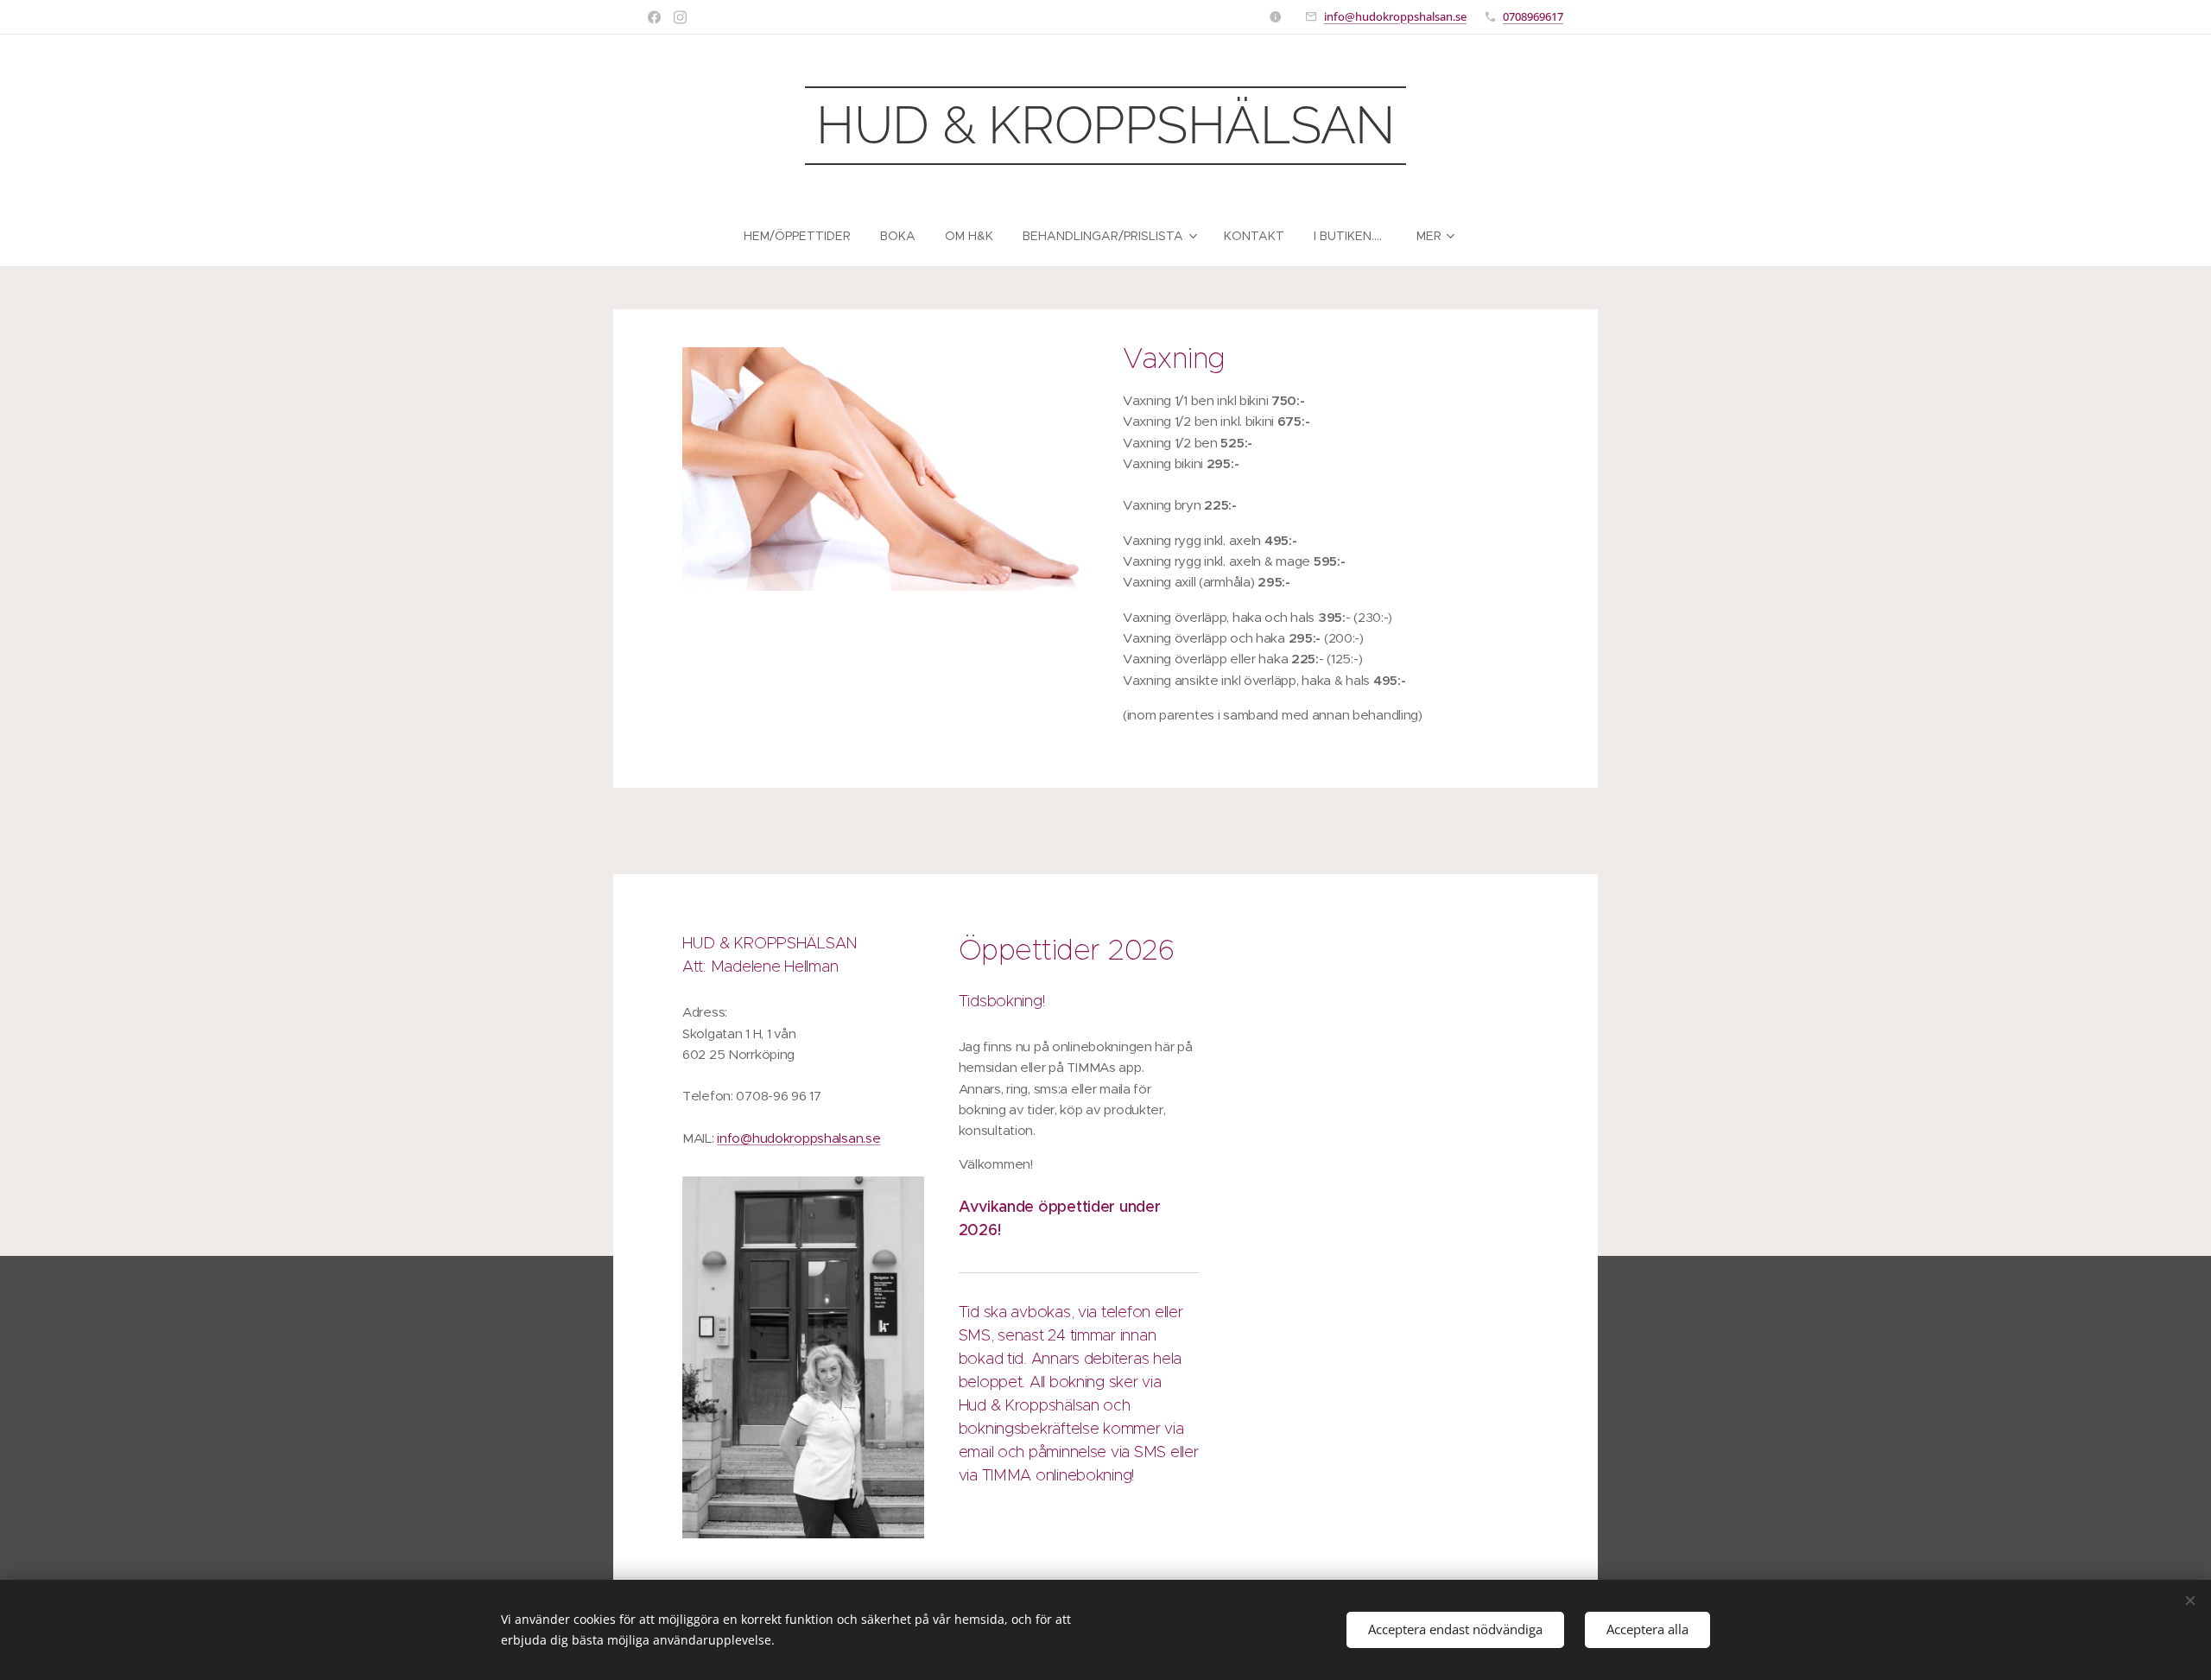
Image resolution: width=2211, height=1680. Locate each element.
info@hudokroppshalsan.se (1395, 16)
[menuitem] (805, 236)
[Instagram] (680, 17)
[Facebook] (654, 17)
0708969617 (1533, 16)
